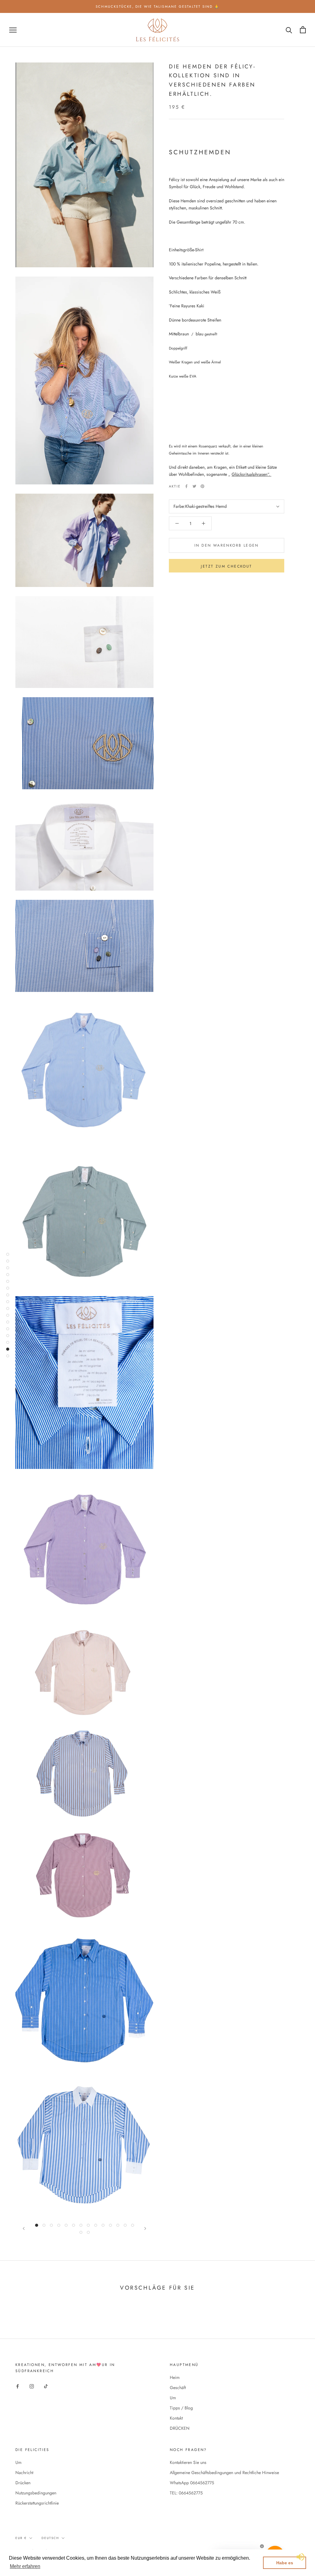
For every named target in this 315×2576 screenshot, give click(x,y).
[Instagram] (32, 2386)
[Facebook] (186, 486)
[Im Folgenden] (145, 2228)
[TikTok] (46, 2386)
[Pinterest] (202, 486)
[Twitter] (194, 486)
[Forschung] (289, 30)
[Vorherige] (24, 2228)
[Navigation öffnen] (13, 30)
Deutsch (50, 2538)
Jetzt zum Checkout (226, 566)
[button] (25, 2566)
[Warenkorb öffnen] (303, 30)
